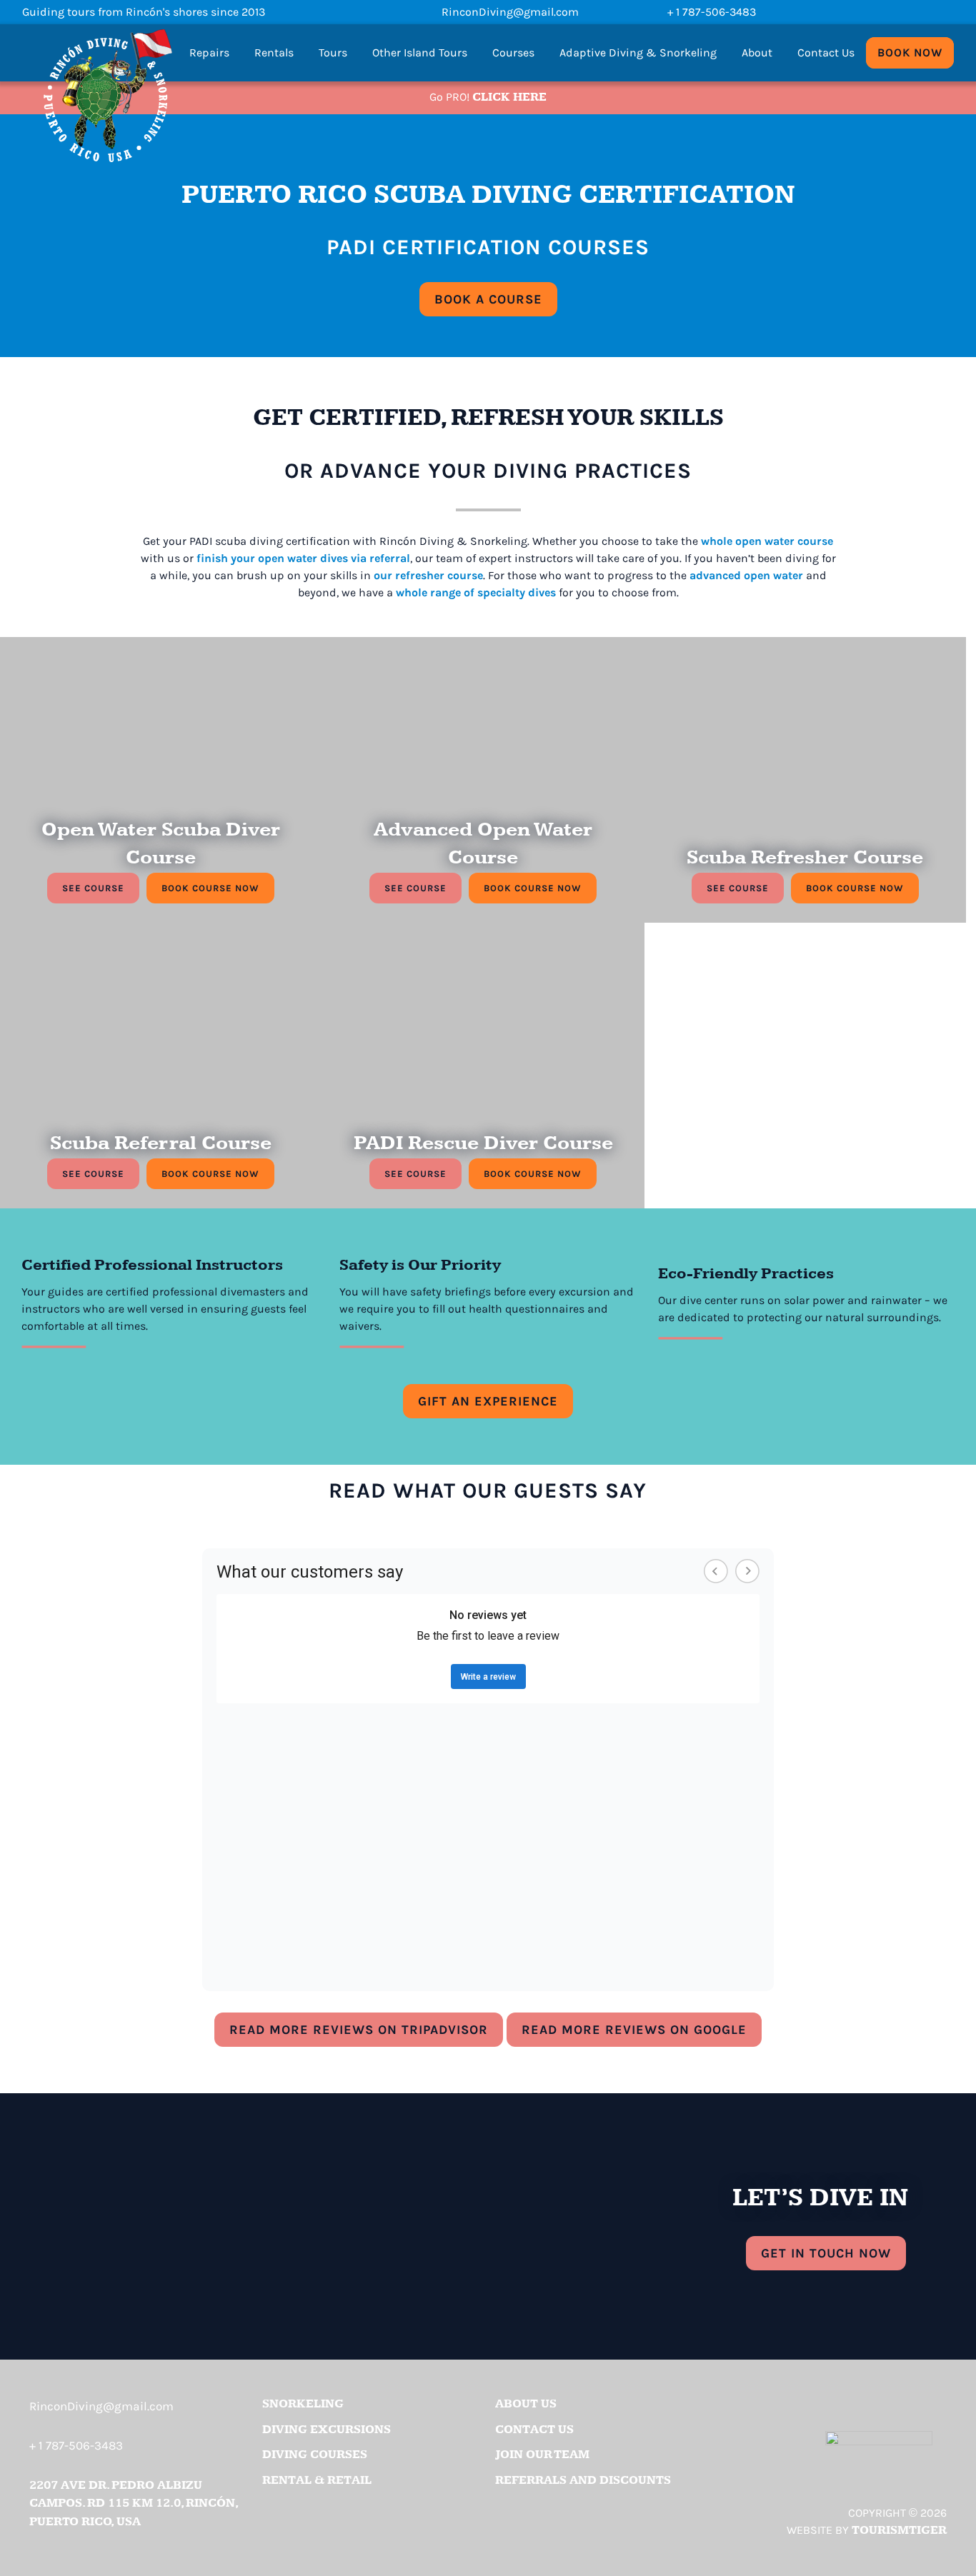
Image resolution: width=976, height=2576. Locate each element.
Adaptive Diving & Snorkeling (638, 52)
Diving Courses (315, 2455)
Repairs (209, 52)
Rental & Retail (317, 2480)
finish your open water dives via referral (303, 558)
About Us (526, 2404)
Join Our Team (542, 2455)
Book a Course (496, 299)
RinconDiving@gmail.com (510, 12)
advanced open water (746, 575)
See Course (93, 888)
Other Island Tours (420, 52)
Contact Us (826, 52)
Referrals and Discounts (583, 2480)
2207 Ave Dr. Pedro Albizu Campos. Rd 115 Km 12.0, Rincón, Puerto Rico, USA (134, 2504)
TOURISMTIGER (899, 2530)
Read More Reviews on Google (642, 2030)
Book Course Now (218, 888)
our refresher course (428, 575)
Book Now (910, 52)
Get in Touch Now (826, 2253)
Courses (513, 52)
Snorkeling (303, 2404)
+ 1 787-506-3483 (712, 12)
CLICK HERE (509, 97)
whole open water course (767, 541)
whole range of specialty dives (476, 592)
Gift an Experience (488, 1401)
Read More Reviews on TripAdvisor (366, 2030)
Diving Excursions (327, 2430)
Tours (333, 52)
